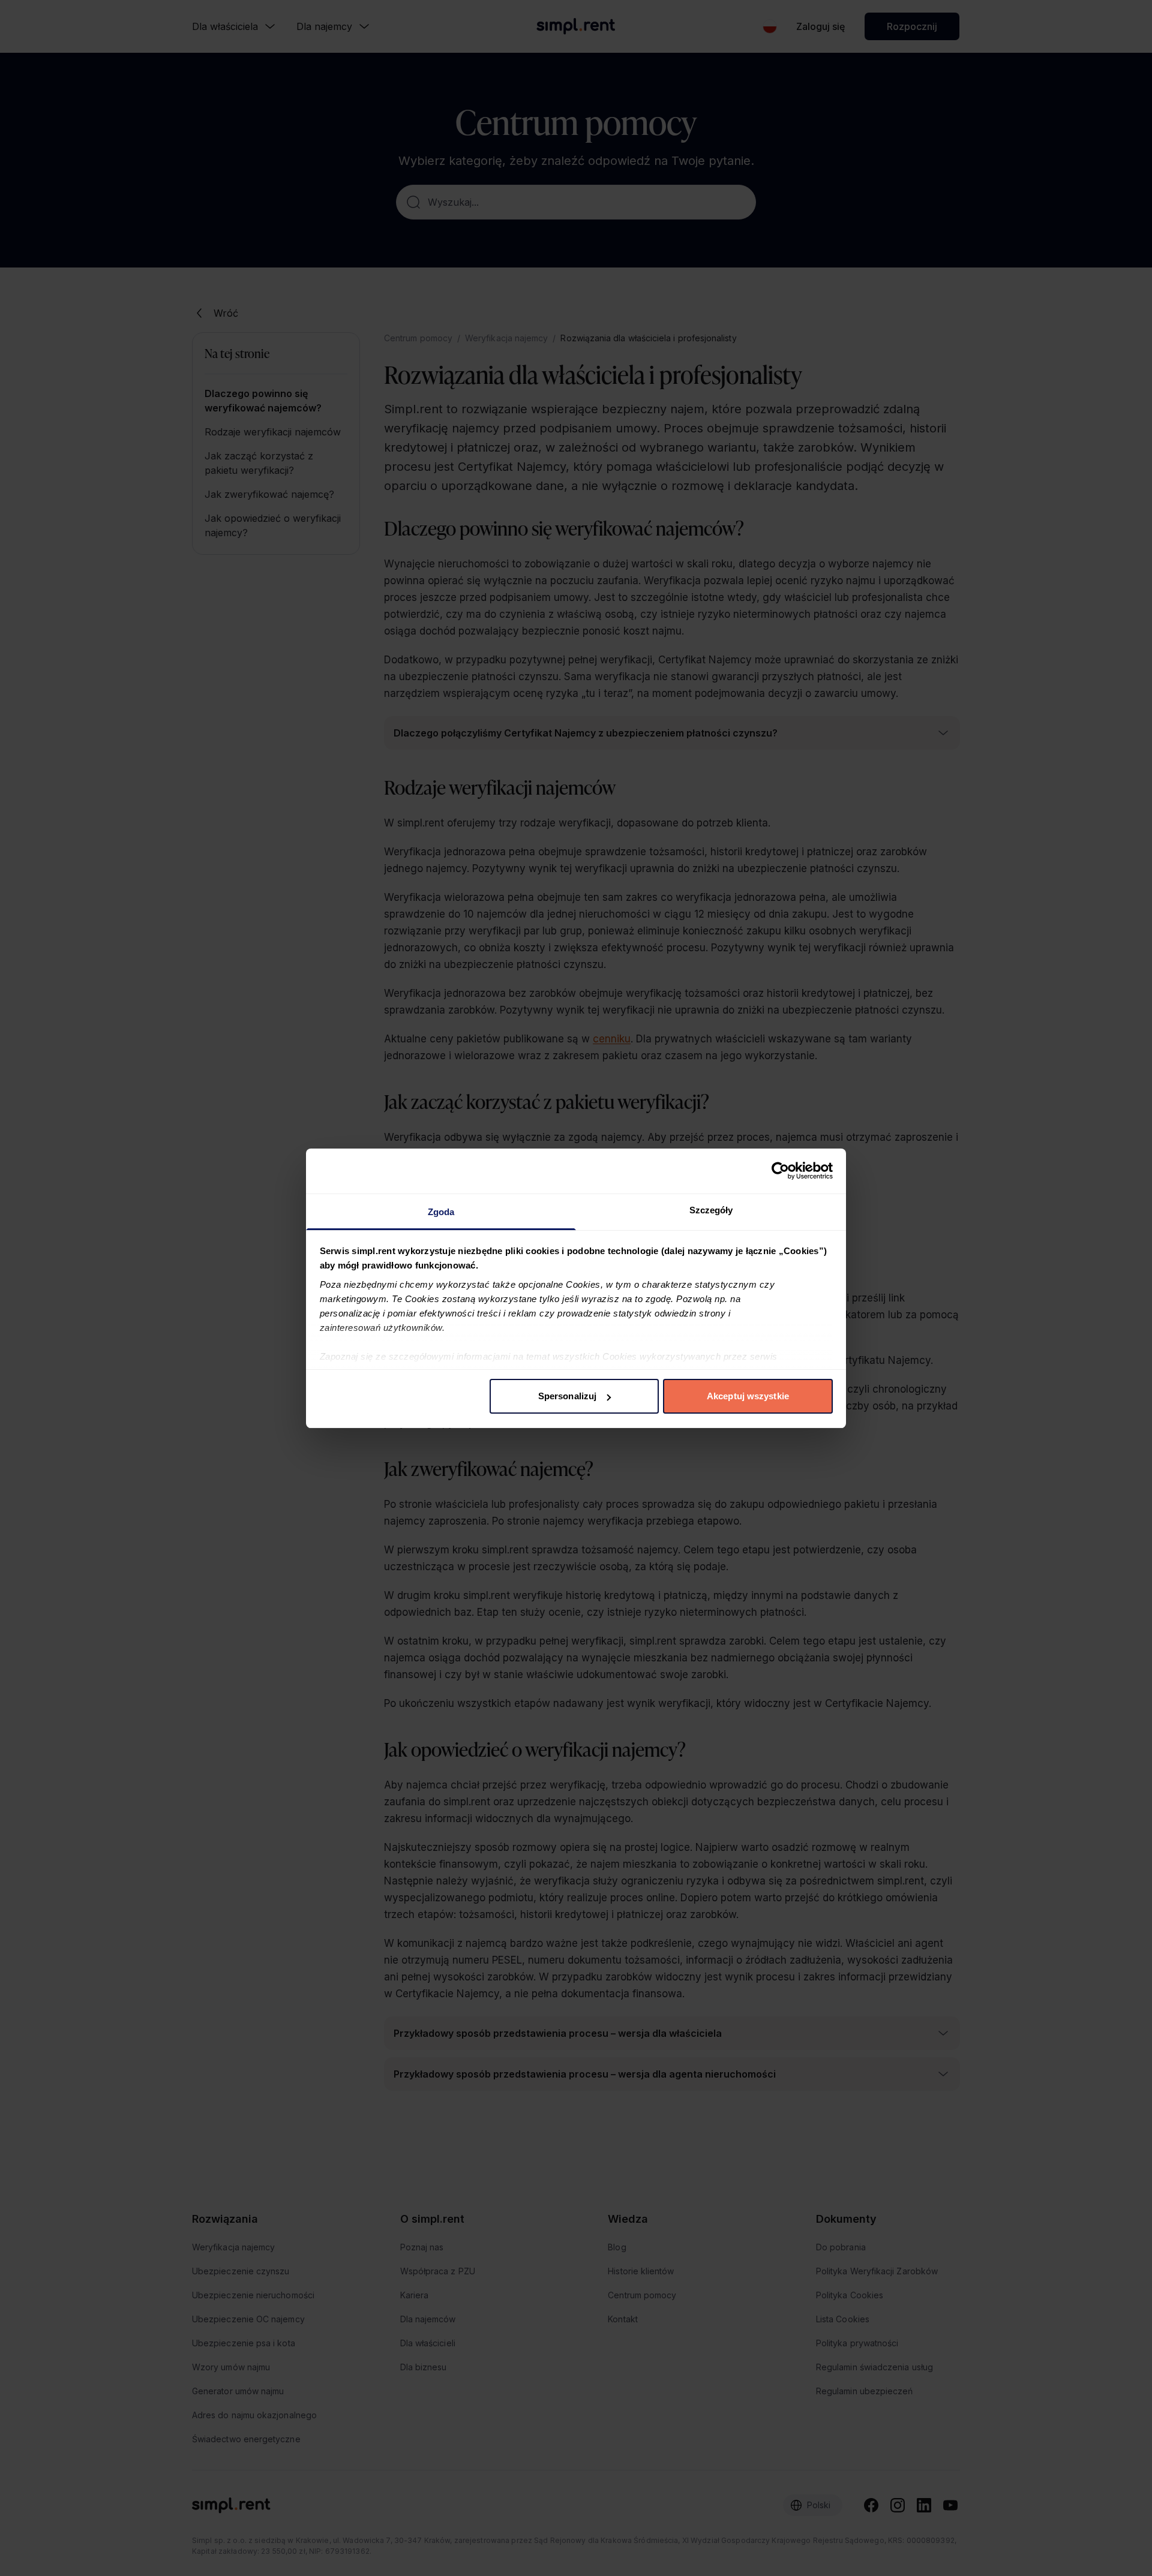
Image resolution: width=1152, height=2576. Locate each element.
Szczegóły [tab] (711, 1210)
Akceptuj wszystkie (748, 1396)
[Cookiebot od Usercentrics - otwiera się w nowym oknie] (780, 1171)
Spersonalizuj (567, 1396)
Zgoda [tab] (441, 1212)
